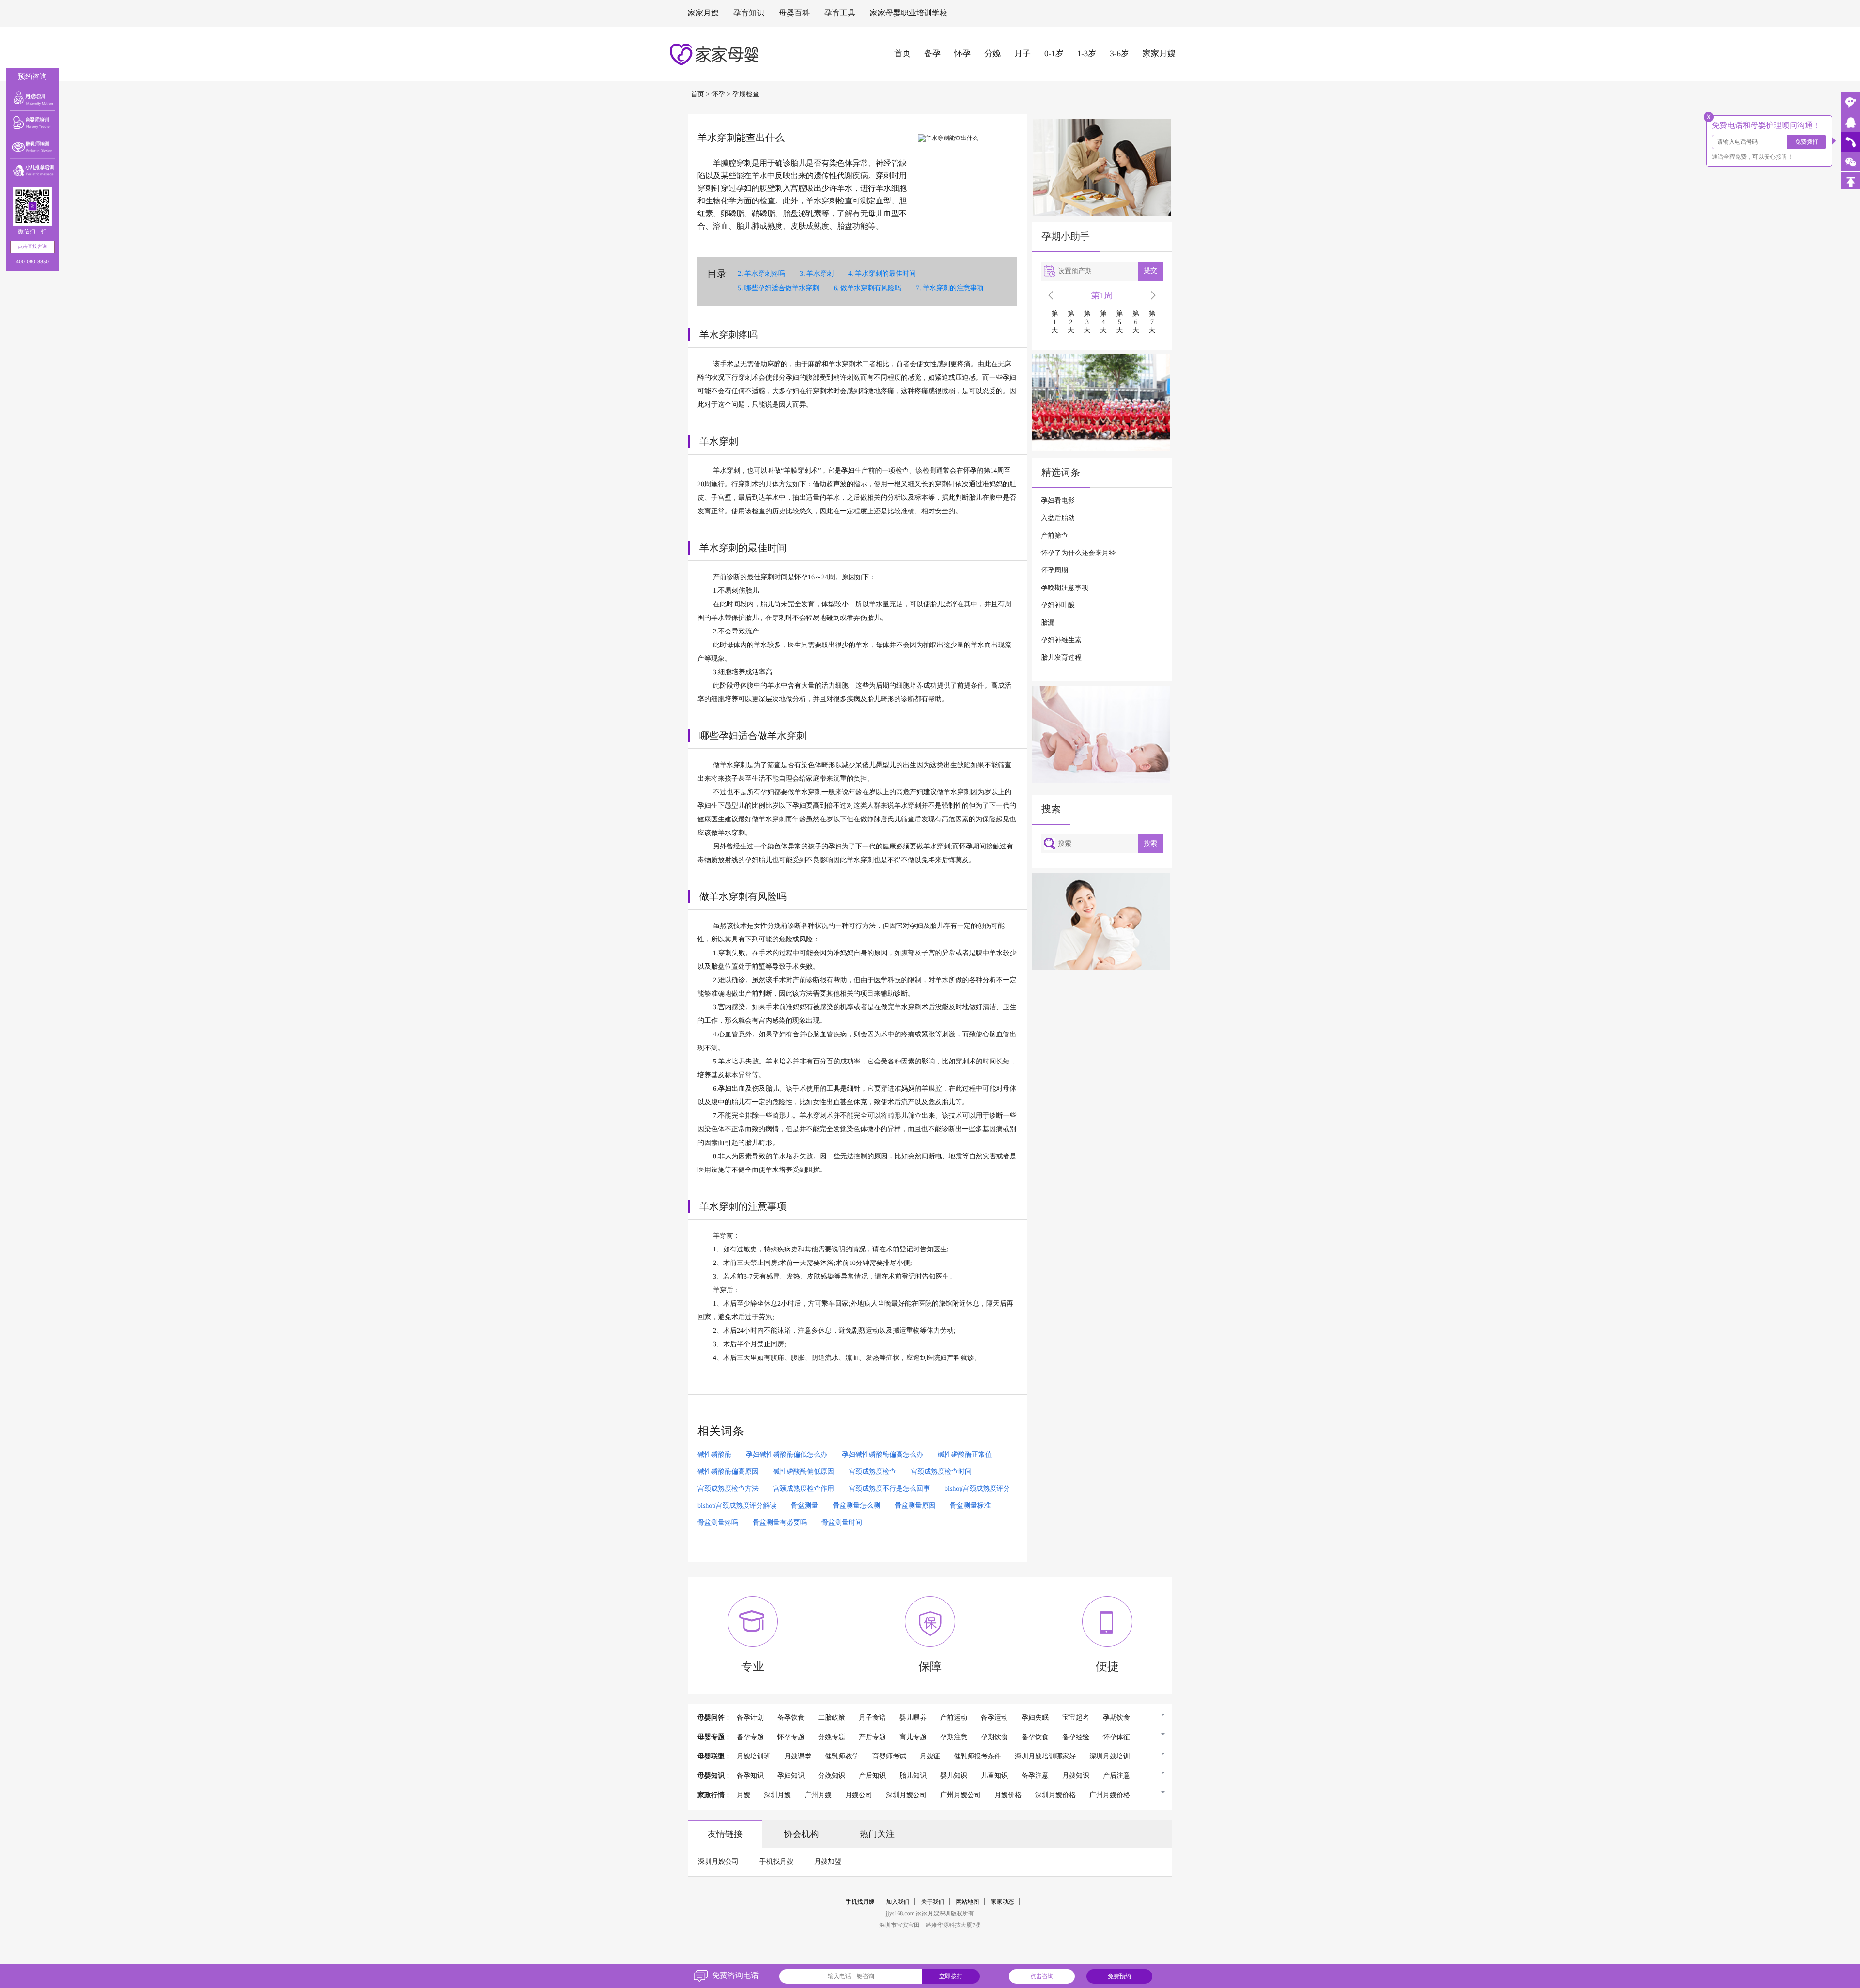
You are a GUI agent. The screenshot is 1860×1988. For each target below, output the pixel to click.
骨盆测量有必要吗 (780, 1523)
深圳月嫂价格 (1055, 1795)
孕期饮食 (1116, 1718)
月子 (1023, 54)
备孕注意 (1035, 1776)
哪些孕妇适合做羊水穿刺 (782, 288)
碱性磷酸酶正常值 (965, 1455)
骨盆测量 (805, 1506)
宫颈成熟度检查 (872, 1472)
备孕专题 (750, 1737)
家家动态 (1003, 1902)
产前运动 (954, 1718)
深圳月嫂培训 (1110, 1757)
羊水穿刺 (820, 274)
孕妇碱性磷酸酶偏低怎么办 (787, 1455)
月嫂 (744, 1795)
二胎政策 (832, 1718)
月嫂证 (930, 1757)
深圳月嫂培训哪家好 (1045, 1757)
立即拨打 (951, 1976)
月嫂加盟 (828, 1862)
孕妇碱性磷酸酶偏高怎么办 (883, 1455)
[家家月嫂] (1850, 122)
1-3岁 (1087, 54)
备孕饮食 (791, 1718)
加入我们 (898, 1902)
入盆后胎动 (1058, 518)
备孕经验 (1076, 1737)
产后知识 (872, 1776)
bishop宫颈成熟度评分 (977, 1489)
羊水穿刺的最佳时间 (885, 274)
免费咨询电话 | (740, 1976)
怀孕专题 (791, 1737)
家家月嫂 (703, 13)
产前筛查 (1054, 536)
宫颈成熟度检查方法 (728, 1489)
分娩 (992, 54)
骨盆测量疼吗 (718, 1523)
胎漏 (1048, 623)
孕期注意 (954, 1737)
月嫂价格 (1008, 1795)
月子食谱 (872, 1718)
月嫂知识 (1076, 1776)
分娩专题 (832, 1737)
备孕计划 (750, 1718)
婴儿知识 (954, 1776)
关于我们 (933, 1902)
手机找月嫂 (776, 1862)
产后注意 (1116, 1776)
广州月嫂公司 (961, 1795)
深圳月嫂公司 (906, 1795)
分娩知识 (832, 1776)
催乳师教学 (842, 1757)
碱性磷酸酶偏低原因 (804, 1472)
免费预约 (1119, 1976)
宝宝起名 (1076, 1718)
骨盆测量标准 (970, 1506)
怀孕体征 (1116, 1737)
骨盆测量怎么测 (856, 1506)
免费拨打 (1807, 142)
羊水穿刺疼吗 (765, 274)
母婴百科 (794, 13)
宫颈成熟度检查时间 (941, 1472)
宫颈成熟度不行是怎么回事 (889, 1489)
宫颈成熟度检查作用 (804, 1489)
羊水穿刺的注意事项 (953, 288)
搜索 (1150, 843)
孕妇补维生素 (1061, 640)
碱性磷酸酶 (714, 1455)
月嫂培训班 (754, 1757)
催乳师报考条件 (977, 1757)
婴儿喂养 (913, 1718)
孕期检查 (746, 95)
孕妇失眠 (1035, 1718)
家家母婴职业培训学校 (909, 13)
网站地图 (968, 1902)
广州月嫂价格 (1110, 1795)
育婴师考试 (889, 1757)
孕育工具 (840, 13)
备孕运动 (994, 1718)
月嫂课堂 (798, 1757)
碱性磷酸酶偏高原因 (728, 1472)
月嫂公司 (859, 1795)
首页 (902, 54)
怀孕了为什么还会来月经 (1078, 553)
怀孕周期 (1054, 571)
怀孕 (962, 54)
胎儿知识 (913, 1776)
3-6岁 (1119, 54)
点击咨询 (1042, 1976)
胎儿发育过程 (1061, 658)
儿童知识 (994, 1776)
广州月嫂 (818, 1795)
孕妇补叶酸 (1058, 606)
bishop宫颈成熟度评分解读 (737, 1506)
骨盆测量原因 (915, 1506)
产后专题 (872, 1737)
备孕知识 (750, 1776)
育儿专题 (913, 1737)
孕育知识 (749, 13)
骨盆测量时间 (842, 1523)
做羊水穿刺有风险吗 (871, 288)
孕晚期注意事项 (1065, 588)
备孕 (932, 54)
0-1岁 (1054, 54)
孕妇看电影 (1058, 501)
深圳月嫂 (777, 1795)
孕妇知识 (791, 1776)
